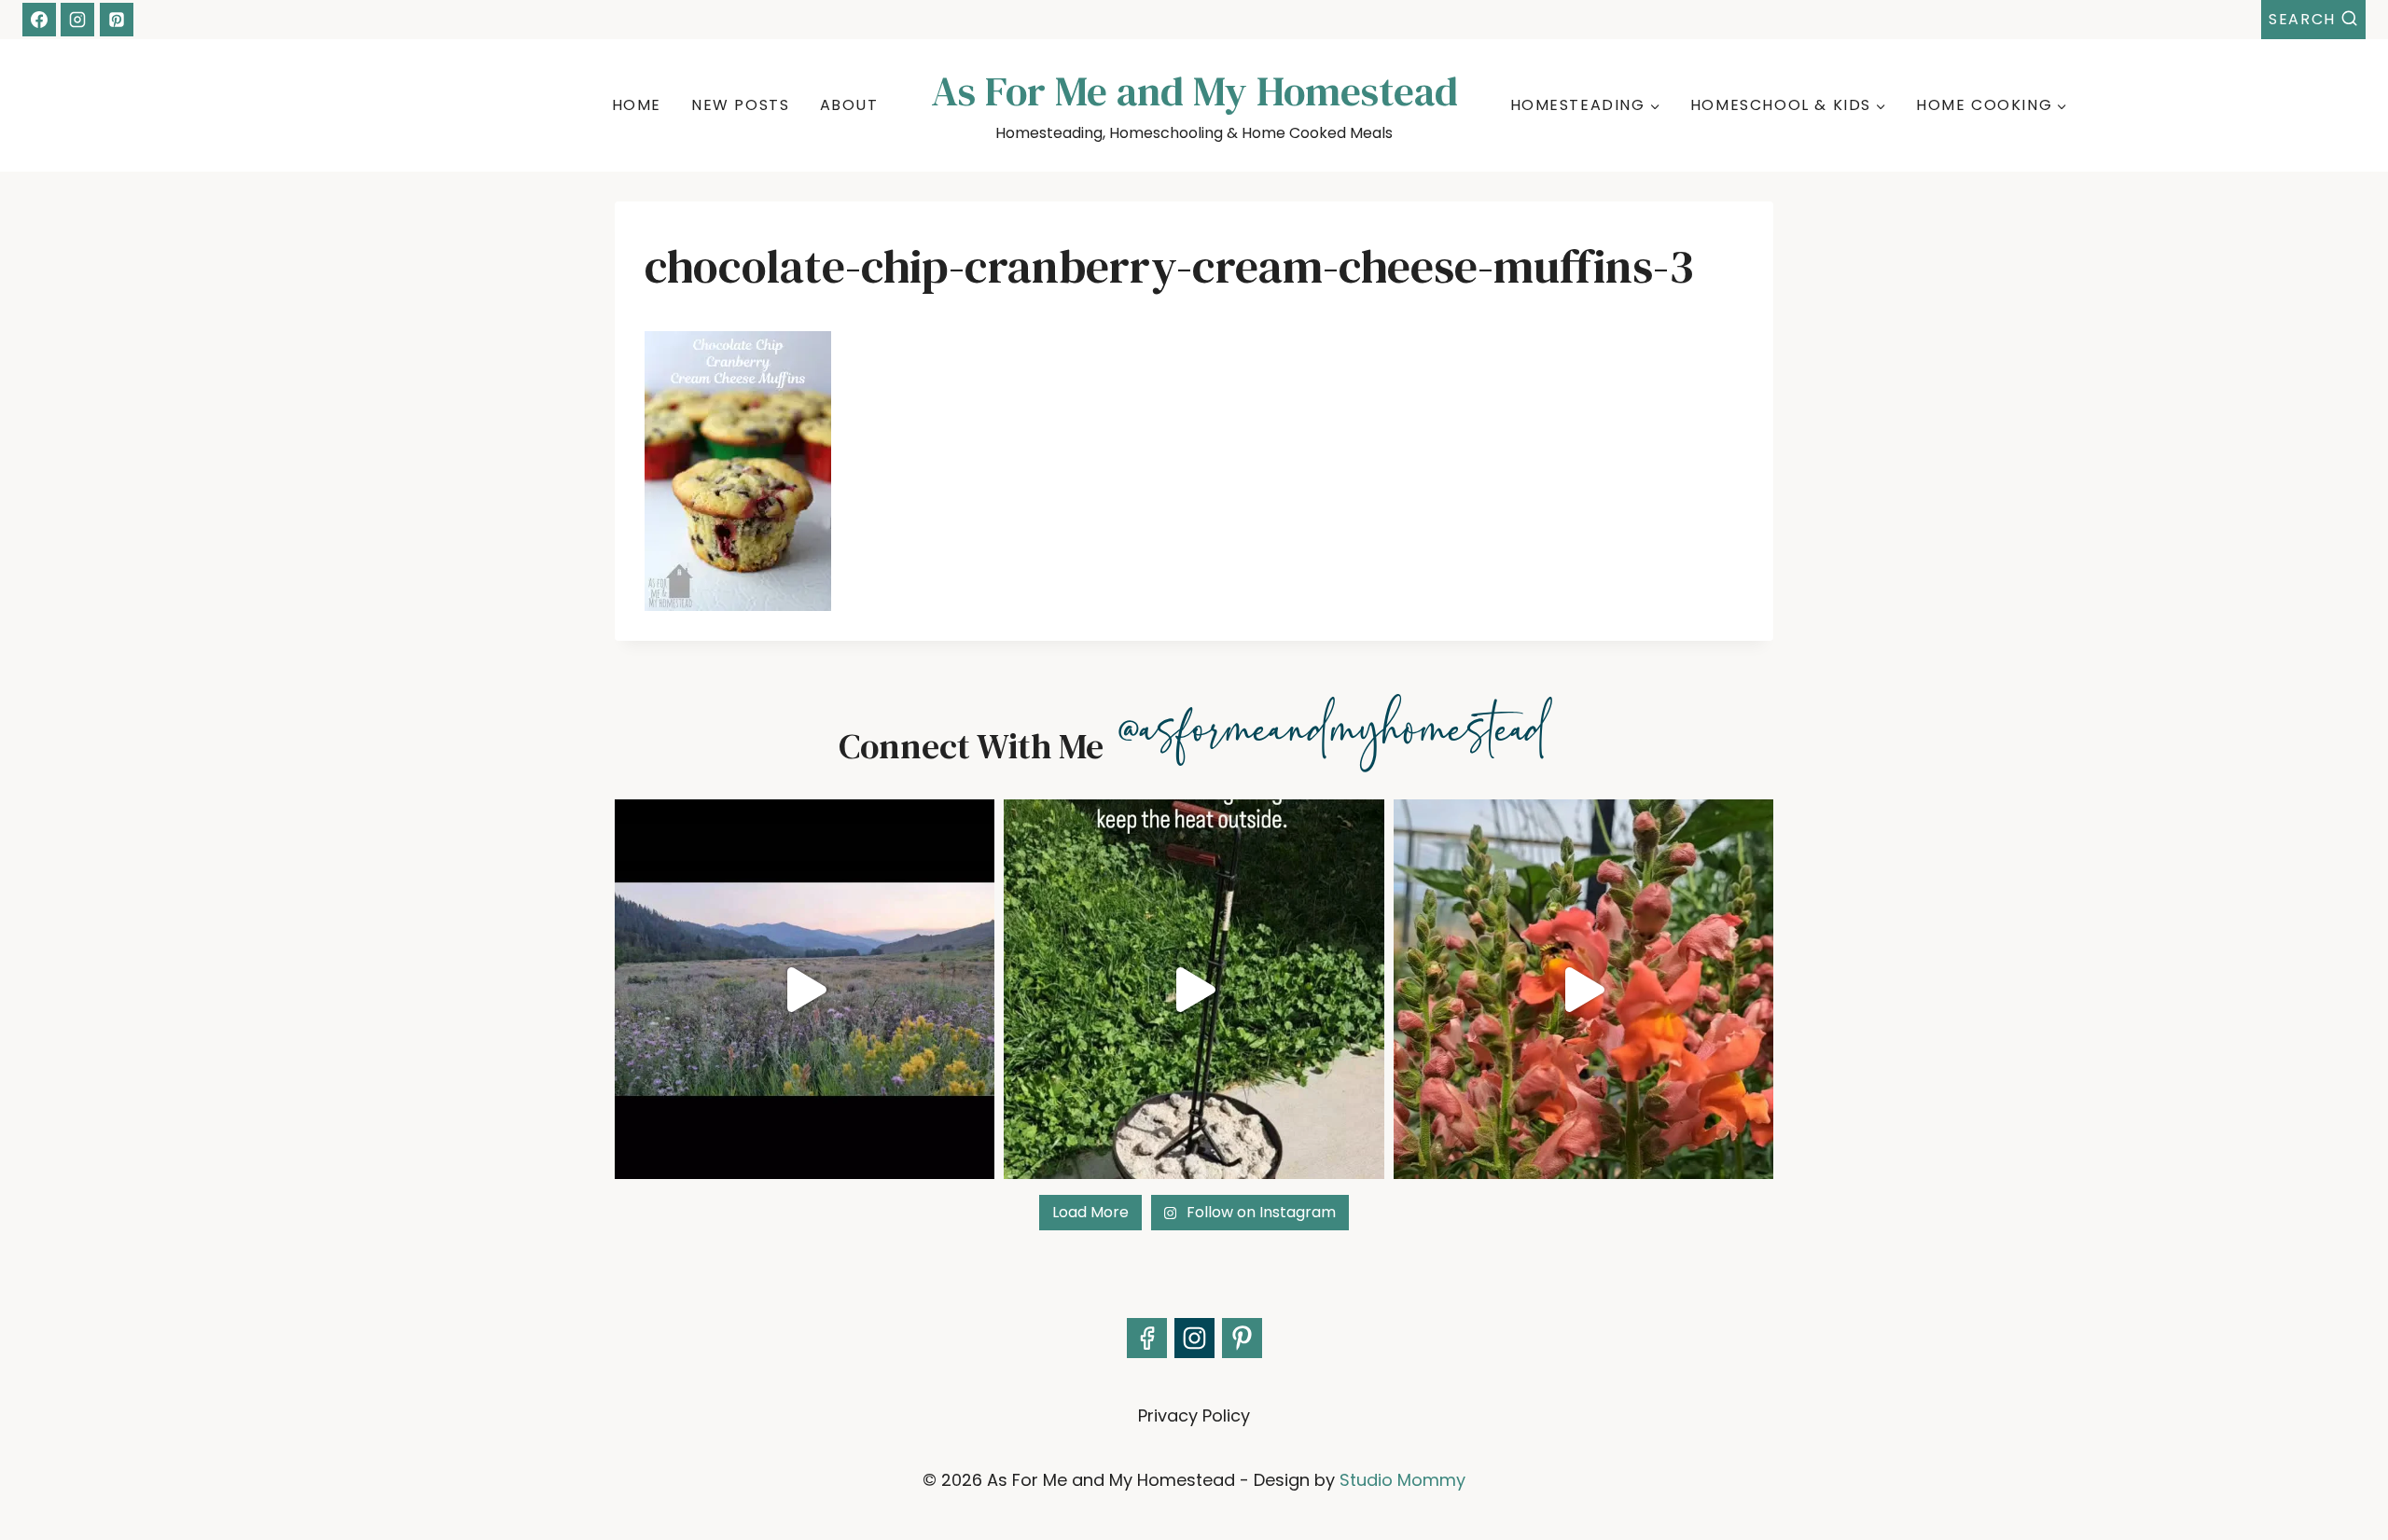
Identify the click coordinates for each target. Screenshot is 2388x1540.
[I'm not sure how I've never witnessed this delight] (1583, 989)
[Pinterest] (117, 20)
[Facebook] (39, 20)
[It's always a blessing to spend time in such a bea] (805, 989)
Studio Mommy (1402, 1480)
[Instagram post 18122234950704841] (1194, 989)
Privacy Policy (1194, 1415)
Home (637, 105)
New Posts (740, 105)
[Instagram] (77, 20)
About (849, 105)
